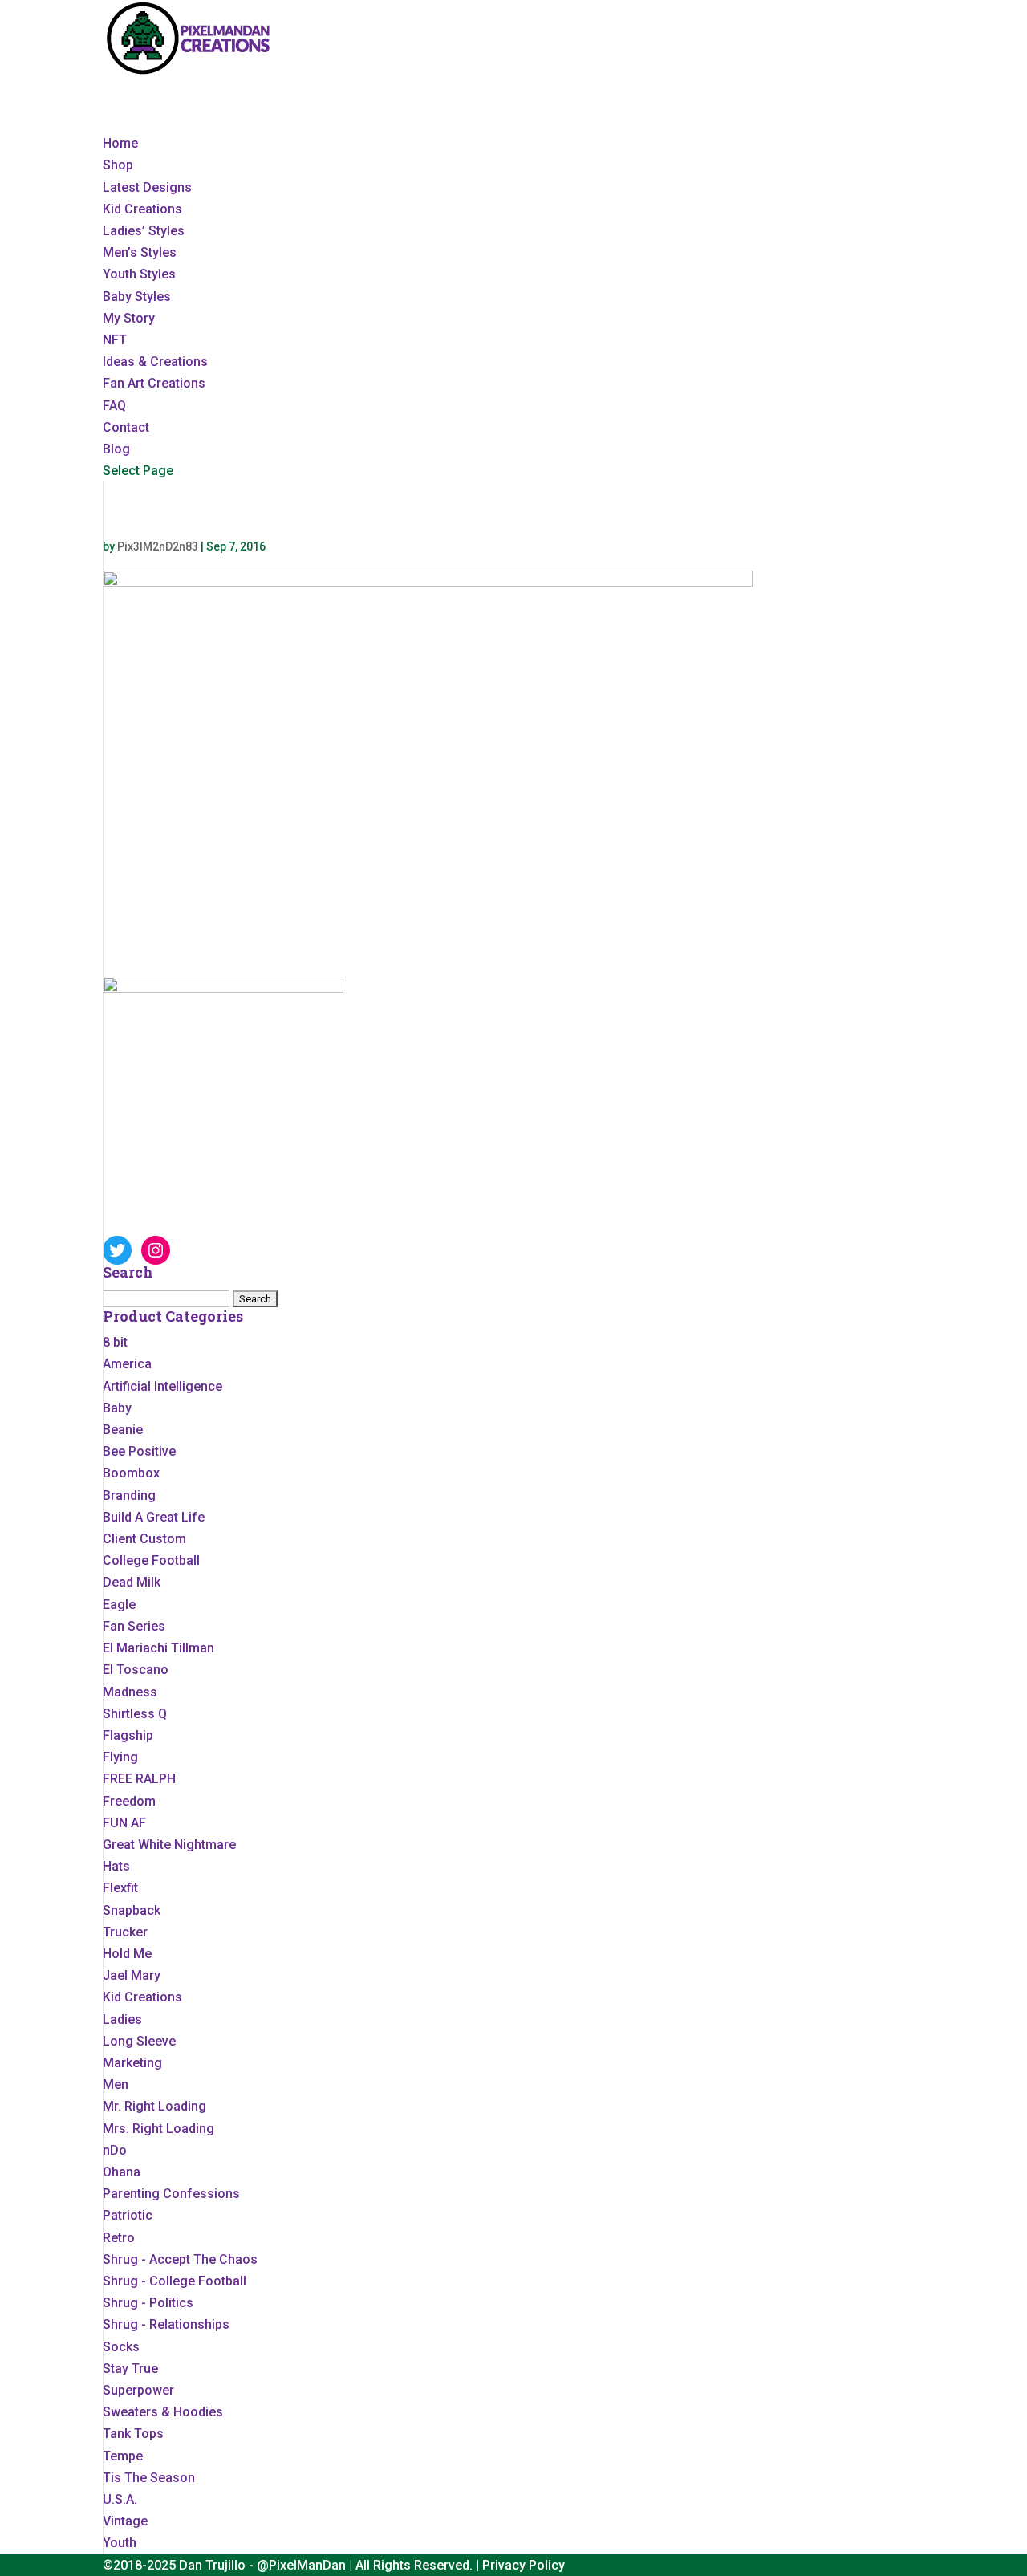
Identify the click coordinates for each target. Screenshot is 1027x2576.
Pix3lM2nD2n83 (158, 546)
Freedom (129, 1801)
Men (116, 2084)
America (127, 1364)
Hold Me (127, 1954)
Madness (130, 1692)
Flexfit (120, 1888)
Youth (120, 2543)
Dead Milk (132, 1582)
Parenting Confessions (171, 2194)
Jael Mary (132, 1975)
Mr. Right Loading (154, 2106)
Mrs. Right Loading (158, 2129)
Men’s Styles (140, 252)
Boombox (131, 1473)
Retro (119, 2238)
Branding (129, 1495)
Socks (121, 2347)
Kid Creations (142, 209)
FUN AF (124, 1823)
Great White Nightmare (169, 1845)
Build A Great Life (154, 1517)
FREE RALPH (139, 1779)
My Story (129, 318)
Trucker (125, 1932)
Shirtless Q (135, 1714)
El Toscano (136, 1670)
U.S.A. (120, 2499)
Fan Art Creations (154, 383)
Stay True (130, 2369)
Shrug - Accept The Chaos (180, 2259)
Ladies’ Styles (144, 231)
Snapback (132, 1910)
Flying (120, 1757)
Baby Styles (137, 297)
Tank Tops (133, 2434)
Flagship (128, 1735)
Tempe (123, 2456)
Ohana (122, 2172)
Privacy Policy (524, 2565)
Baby (117, 1408)
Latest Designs (147, 187)
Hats (116, 1866)
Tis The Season (149, 2478)
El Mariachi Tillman (158, 1648)
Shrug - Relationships (166, 2324)
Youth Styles (139, 274)
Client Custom (144, 1539)
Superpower (138, 2390)
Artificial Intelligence (162, 1386)
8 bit (115, 1342)
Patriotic (128, 2215)
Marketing (132, 2063)
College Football (151, 1560)
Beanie (123, 1430)
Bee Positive (139, 1451)
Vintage (125, 2521)
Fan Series (134, 1626)
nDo (115, 2150)
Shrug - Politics (148, 2303)
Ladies (122, 2019)
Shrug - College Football (175, 2281)
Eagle (119, 1605)
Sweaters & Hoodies (163, 2412)
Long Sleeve (139, 2041)
